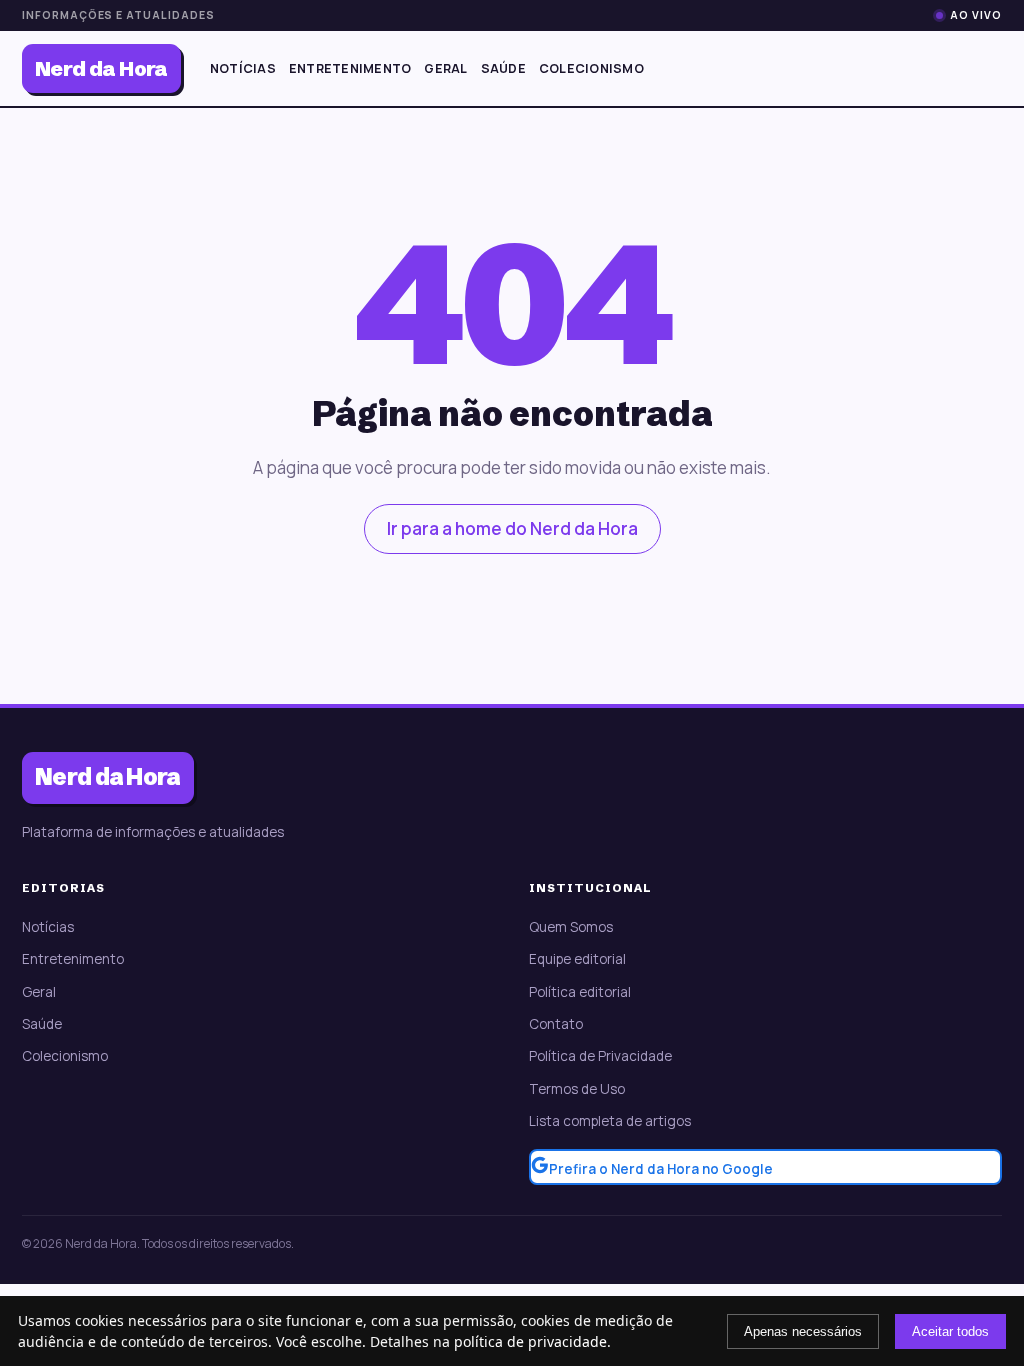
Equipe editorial (577, 959)
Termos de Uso (577, 1089)
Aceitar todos (950, 1331)
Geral (445, 68)
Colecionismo (591, 68)
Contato (556, 1024)
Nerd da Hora (101, 68)
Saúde (503, 68)
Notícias (243, 68)
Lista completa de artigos (610, 1121)
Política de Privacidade (600, 1056)
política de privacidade (530, 1341)
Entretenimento (350, 68)
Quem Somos (571, 927)
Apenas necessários (803, 1331)
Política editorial (580, 992)
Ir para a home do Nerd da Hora (512, 528)
